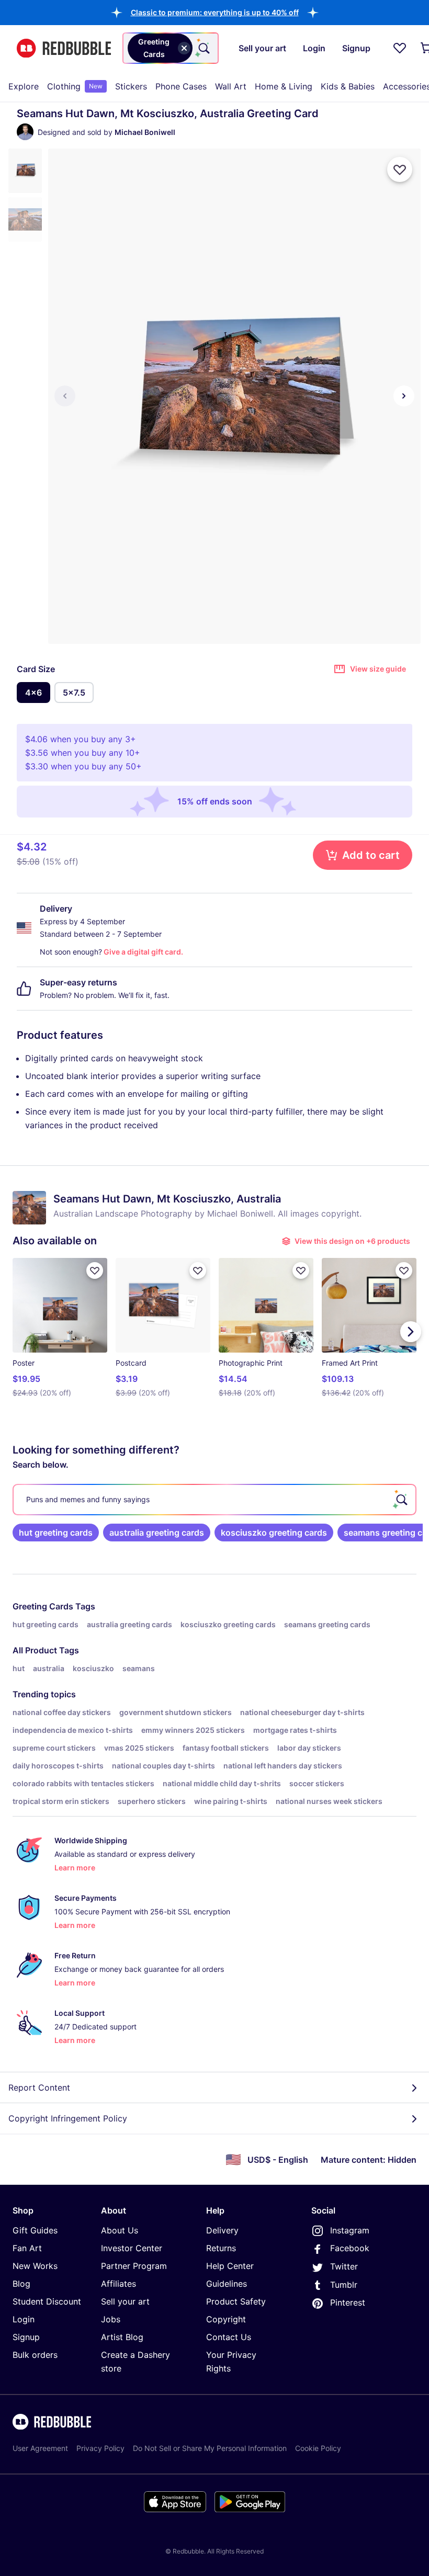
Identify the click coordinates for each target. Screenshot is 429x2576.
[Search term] (203, 48)
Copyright (226, 2319)
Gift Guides (35, 2230)
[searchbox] (214, 1500)
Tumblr (344, 2285)
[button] (215, 12)
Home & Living (284, 86)
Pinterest (348, 2302)
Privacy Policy (100, 2448)
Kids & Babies (348, 86)
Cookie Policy (318, 2448)
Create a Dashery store (136, 2362)
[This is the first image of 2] (65, 396)
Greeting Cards (43, 1606)
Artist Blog (122, 2337)
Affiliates (118, 2284)
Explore (24, 86)
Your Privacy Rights (231, 2362)
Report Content (39, 2087)
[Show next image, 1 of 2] (404, 396)
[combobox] (171, 48)
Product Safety (236, 2301)
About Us (120, 2230)
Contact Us (229, 2337)
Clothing (75, 86)
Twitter (344, 2266)
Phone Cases (181, 86)
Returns (221, 2248)
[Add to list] (400, 169)
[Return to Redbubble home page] (64, 48)
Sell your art (125, 2301)
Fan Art (27, 2248)
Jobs (111, 2319)
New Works (35, 2266)
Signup (26, 2337)
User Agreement (40, 2448)
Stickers (131, 86)
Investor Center (132, 2248)
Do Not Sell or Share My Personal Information (210, 2448)
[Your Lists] (400, 48)
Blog (21, 2284)
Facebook (350, 2248)
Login (24, 2319)
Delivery (222, 2230)
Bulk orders (35, 2355)
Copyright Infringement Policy (68, 2118)
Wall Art (231, 86)
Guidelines (227, 2284)
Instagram (350, 2230)
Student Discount (47, 2301)
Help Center (230, 2266)
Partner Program (134, 2266)
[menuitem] (24, 86)
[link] (56, 1533)
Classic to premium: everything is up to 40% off (215, 12)
